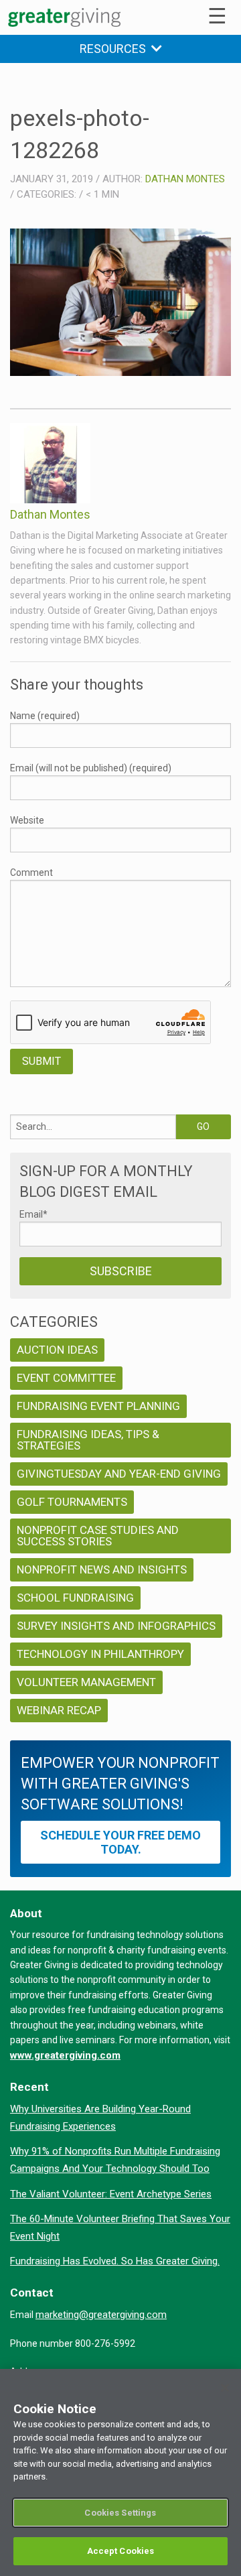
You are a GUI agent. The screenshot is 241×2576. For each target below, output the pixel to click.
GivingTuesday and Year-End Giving (119, 1474)
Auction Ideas (57, 1350)
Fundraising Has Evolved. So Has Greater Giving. (115, 2261)
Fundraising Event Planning (98, 1406)
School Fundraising (75, 1598)
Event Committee (66, 1378)
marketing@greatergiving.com (101, 2315)
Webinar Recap (59, 1710)
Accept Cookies (121, 2551)
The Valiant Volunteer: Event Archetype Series (111, 2194)
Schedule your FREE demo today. (120, 1842)
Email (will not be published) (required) (91, 768)
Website (27, 820)
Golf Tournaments (72, 1502)
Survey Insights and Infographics (116, 1626)
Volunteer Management (86, 1682)
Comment (31, 873)
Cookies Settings (120, 2513)
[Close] (225, 2388)
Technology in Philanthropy (100, 1654)
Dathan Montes (185, 179)
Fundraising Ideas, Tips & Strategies (88, 1440)
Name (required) (45, 716)
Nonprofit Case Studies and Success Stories (98, 1536)
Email (33, 1214)
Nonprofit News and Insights (102, 1569)
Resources (115, 49)
